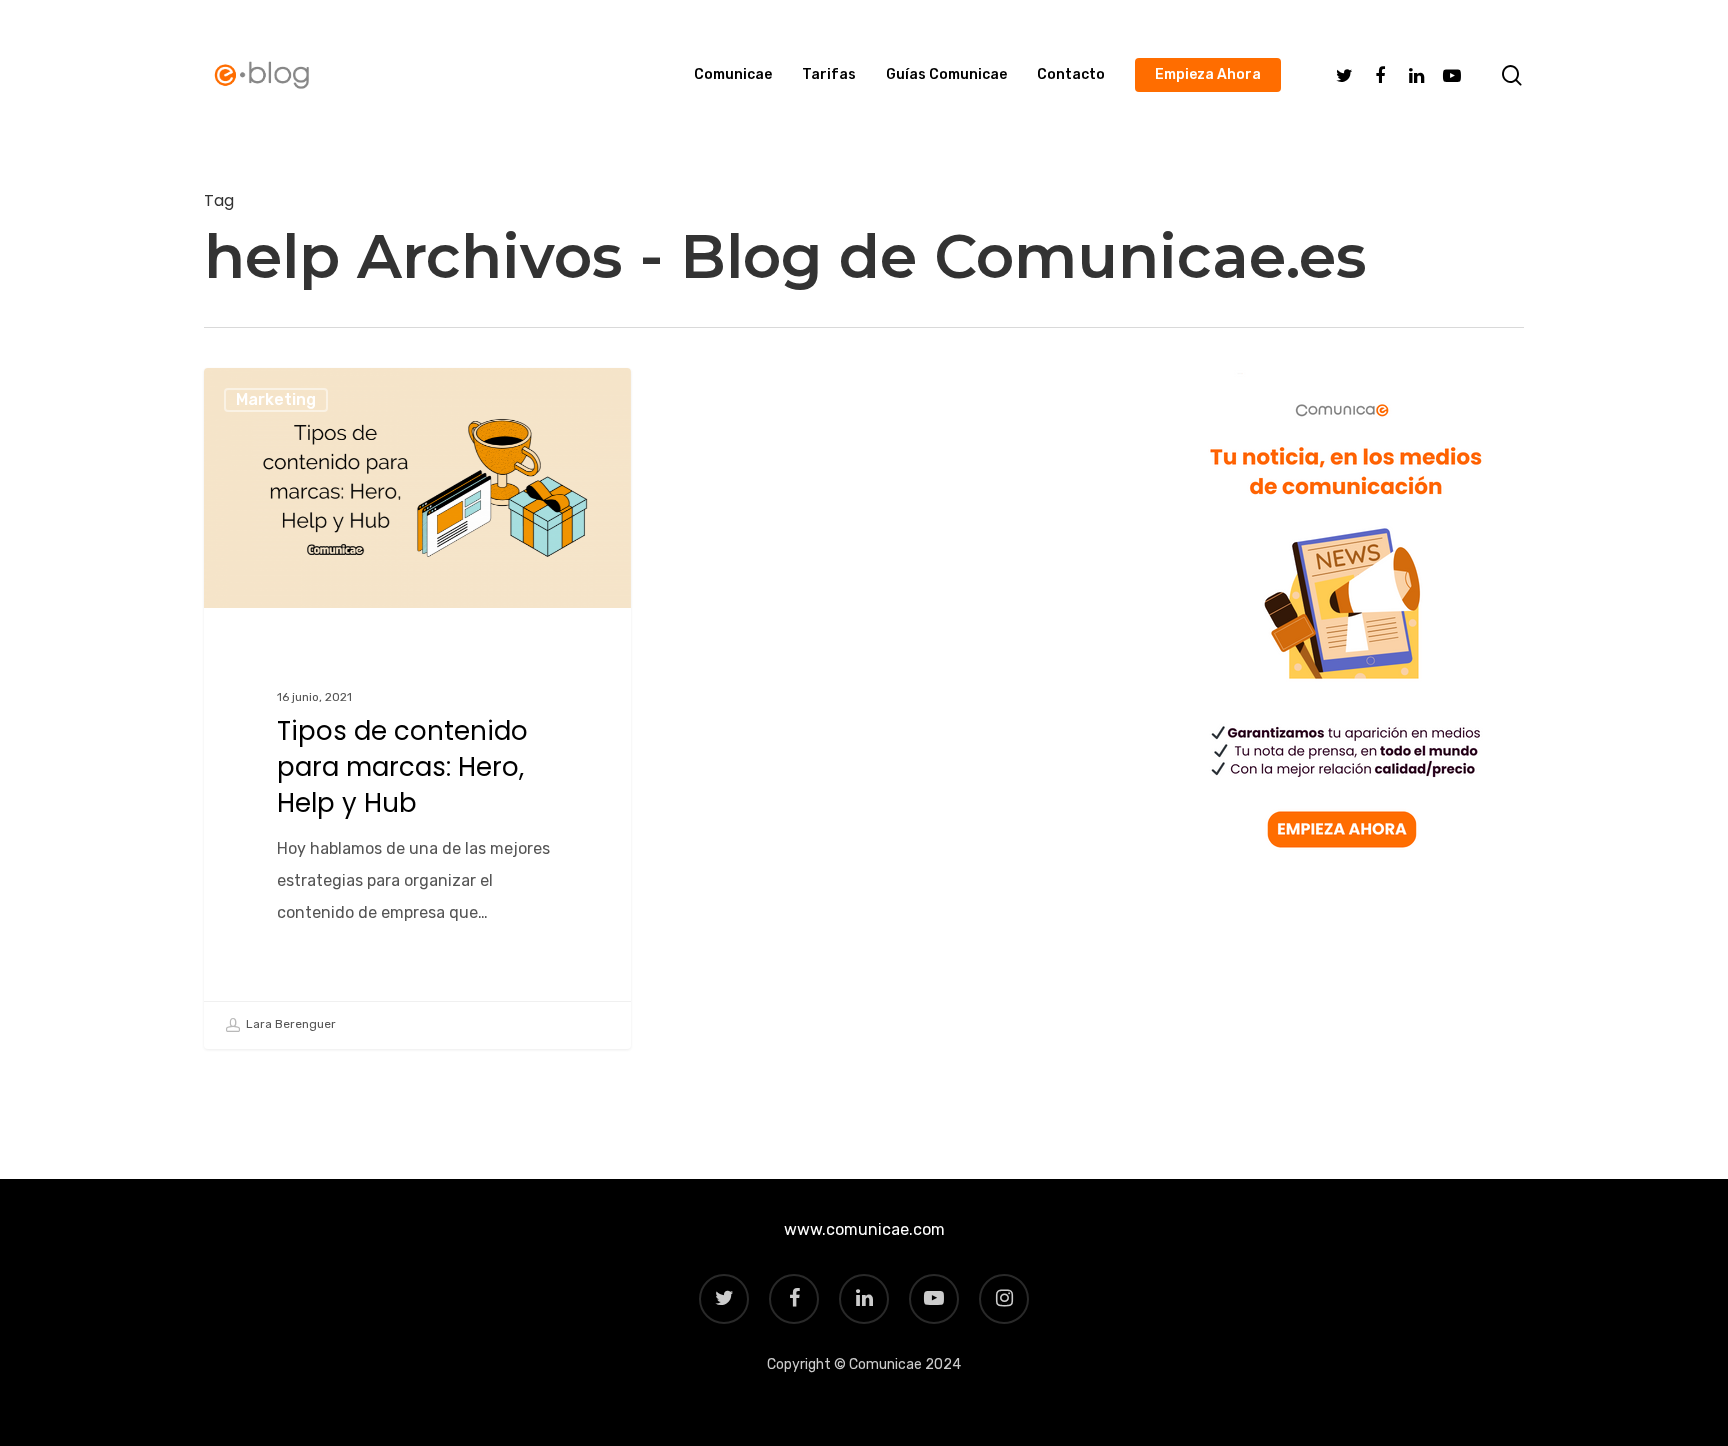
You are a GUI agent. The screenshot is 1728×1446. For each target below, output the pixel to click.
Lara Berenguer (289, 1024)
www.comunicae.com (864, 1229)
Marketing (276, 399)
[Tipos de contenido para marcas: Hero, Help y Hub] (417, 708)
